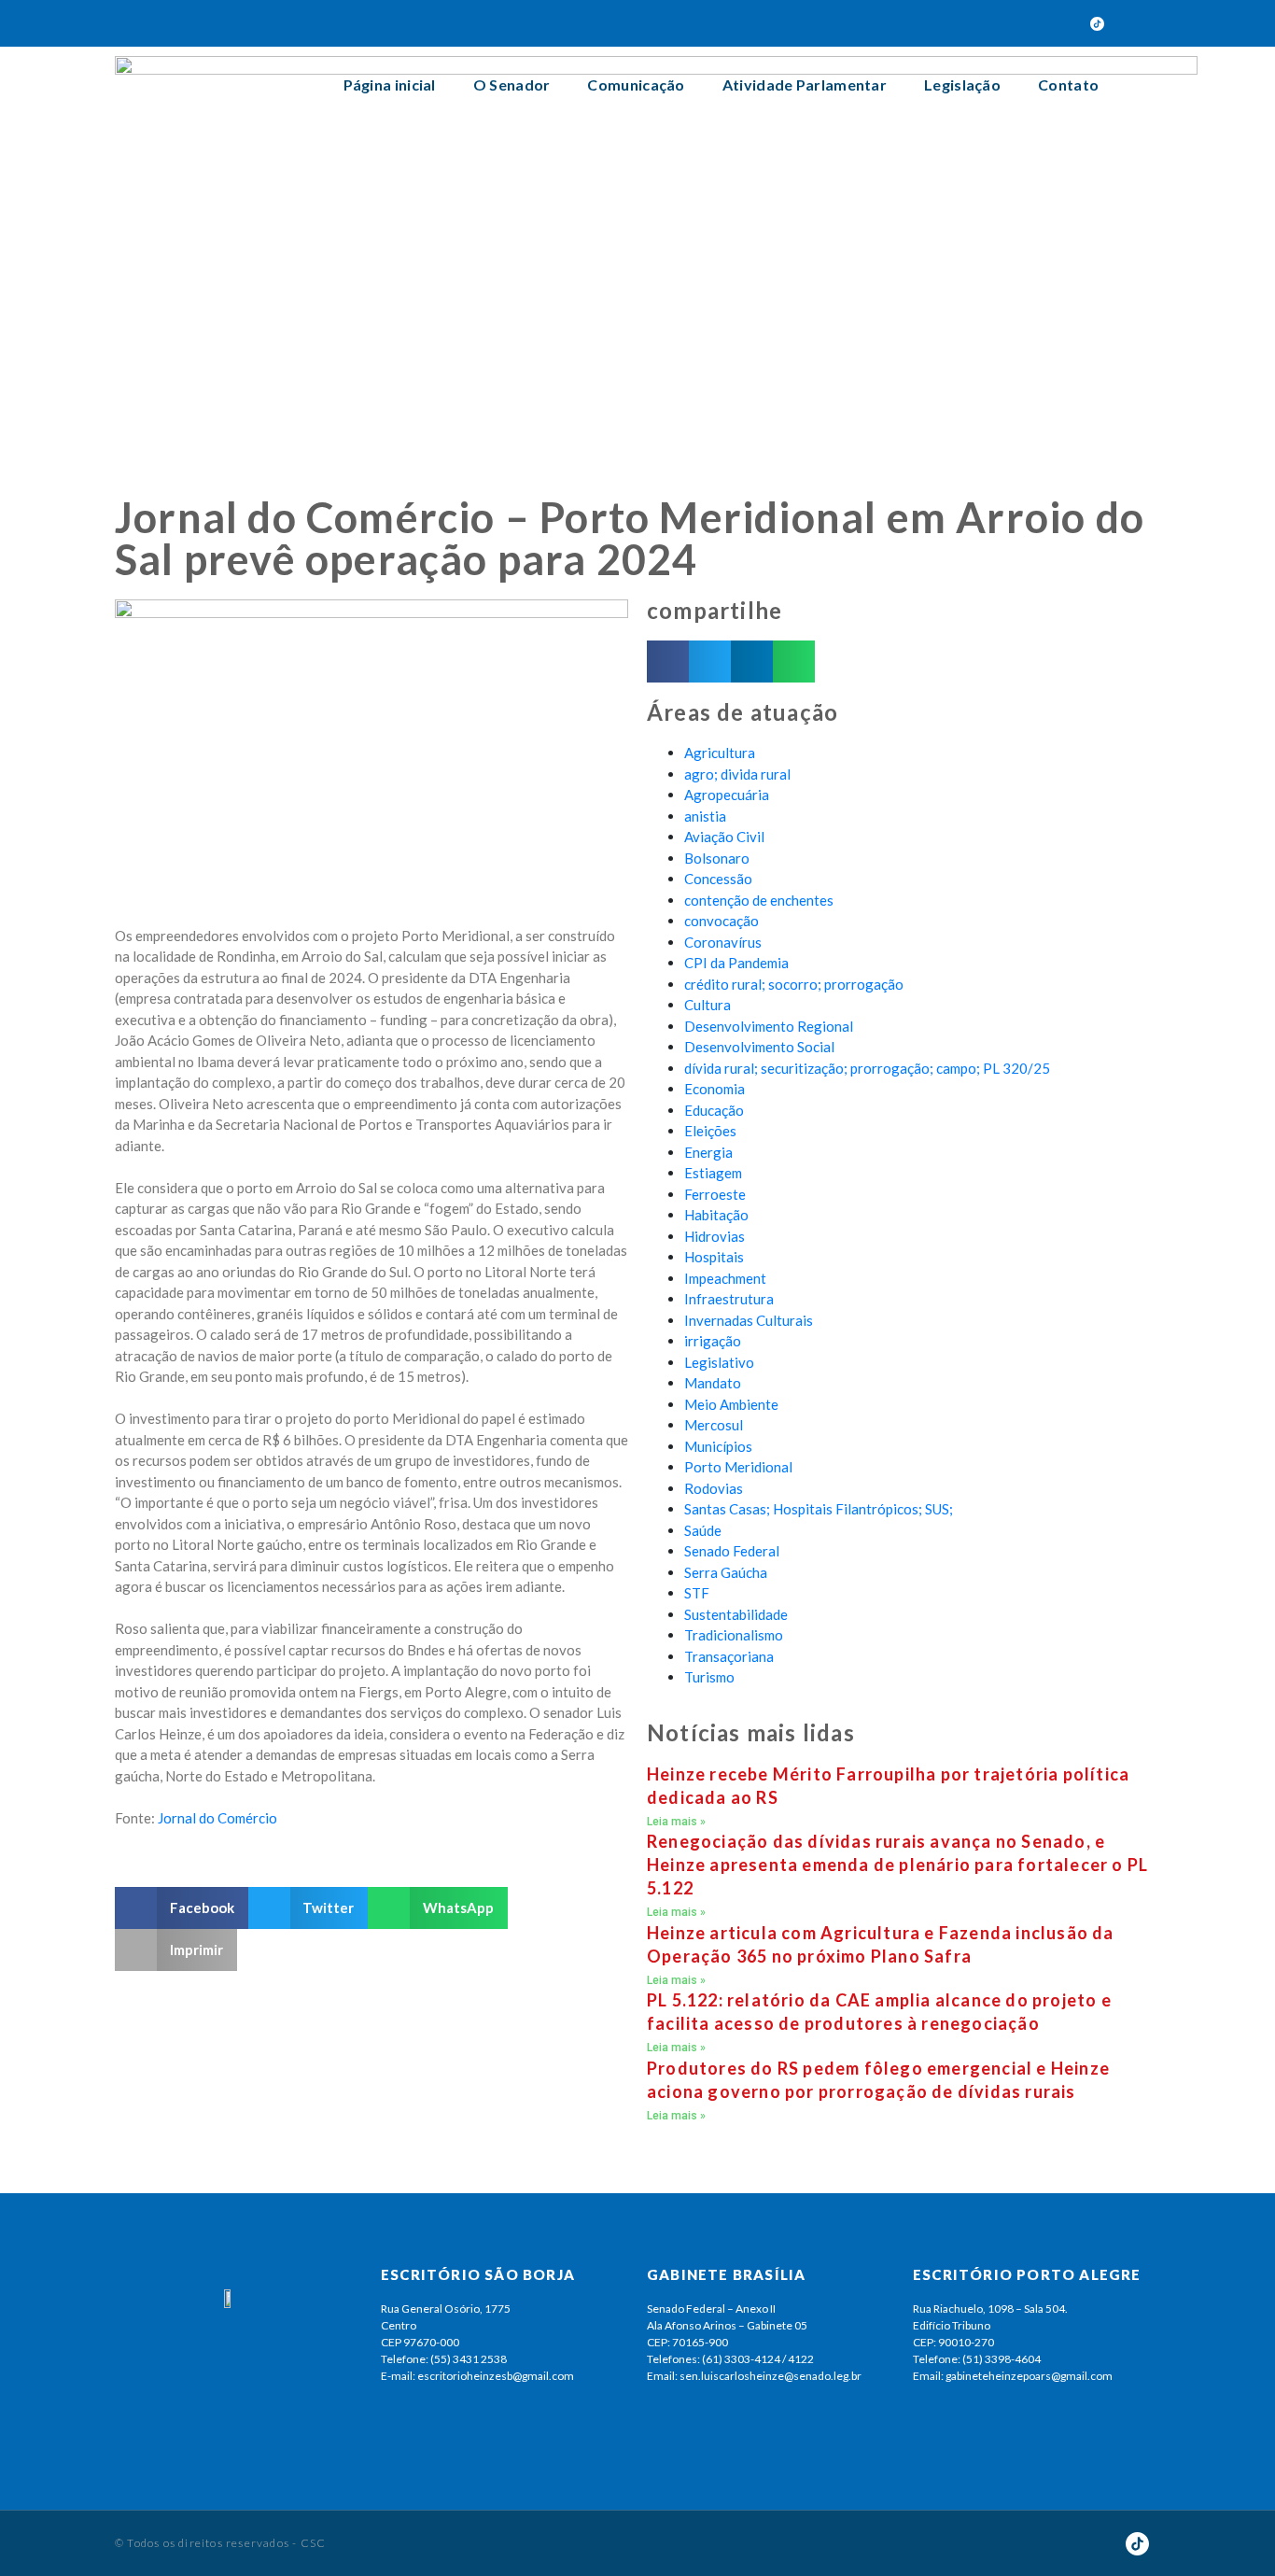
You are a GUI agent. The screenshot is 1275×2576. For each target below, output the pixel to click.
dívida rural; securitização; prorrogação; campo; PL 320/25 (867, 1068)
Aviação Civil (724, 837)
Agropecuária (727, 795)
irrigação (713, 1341)
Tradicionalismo (734, 1635)
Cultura (708, 1005)
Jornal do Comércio (217, 1818)
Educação (714, 1110)
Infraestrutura (729, 1299)
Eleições (710, 1131)
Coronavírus (723, 942)
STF (697, 1593)
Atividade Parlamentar (805, 84)
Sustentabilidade (736, 1614)
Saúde (703, 1530)
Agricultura (720, 753)
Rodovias (714, 1488)
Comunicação (636, 84)
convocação (722, 921)
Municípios (718, 1446)
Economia (715, 1089)
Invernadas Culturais (749, 1320)
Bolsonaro (717, 858)
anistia (705, 816)
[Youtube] (967, 23)
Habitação (716, 1215)
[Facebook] (902, 23)
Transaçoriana (729, 1656)
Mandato (713, 1383)
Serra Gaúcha (726, 1572)
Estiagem (713, 1173)
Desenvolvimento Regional (769, 1026)
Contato (1068, 84)
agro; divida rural (737, 774)
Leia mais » (676, 1822)
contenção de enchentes (759, 900)
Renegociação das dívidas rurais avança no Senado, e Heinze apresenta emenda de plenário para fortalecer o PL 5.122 (897, 1865)
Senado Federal (732, 1551)
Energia (708, 1152)
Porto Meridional (738, 1467)
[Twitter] (934, 23)
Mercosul (714, 1425)
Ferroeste (715, 1194)
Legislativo (719, 1362)
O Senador (512, 84)
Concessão (718, 879)
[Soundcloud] (1032, 23)
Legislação (962, 84)
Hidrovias (715, 1236)
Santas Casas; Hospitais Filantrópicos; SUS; (819, 1509)
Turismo (709, 1677)
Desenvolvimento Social (759, 1047)
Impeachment (725, 1278)
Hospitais (714, 1257)
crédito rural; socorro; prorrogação (794, 984)
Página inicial (390, 84)
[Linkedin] (1065, 23)
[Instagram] (1000, 23)
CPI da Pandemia (736, 963)
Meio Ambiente (731, 1404)
